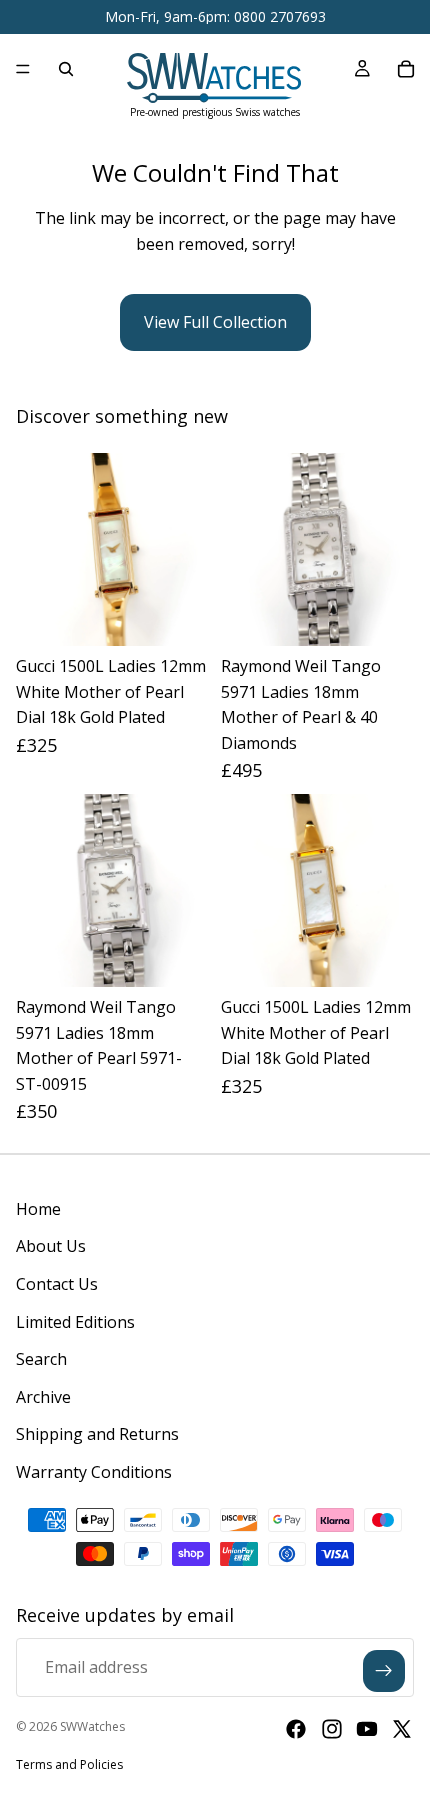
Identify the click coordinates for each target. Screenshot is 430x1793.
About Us (51, 1246)
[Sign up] (384, 1671)
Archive (43, 1397)
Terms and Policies (69, 1764)
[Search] (66, 69)
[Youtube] (367, 1729)
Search (41, 1359)
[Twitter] (402, 1729)
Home (38, 1209)
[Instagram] (332, 1729)
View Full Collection (215, 322)
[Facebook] (296, 1729)
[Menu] (23, 69)
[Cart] (406, 69)
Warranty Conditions (94, 1472)
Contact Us (57, 1284)
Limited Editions (75, 1322)
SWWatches (92, 1726)
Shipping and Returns (97, 1434)
